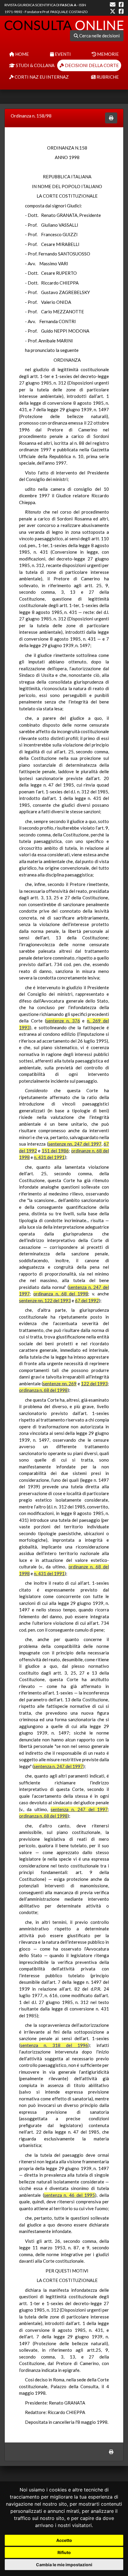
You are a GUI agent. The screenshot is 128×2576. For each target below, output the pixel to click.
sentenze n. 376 (63, 1021)
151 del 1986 (55, 1151)
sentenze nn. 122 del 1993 (45, 1300)
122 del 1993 (94, 1384)
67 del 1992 (87, 1300)
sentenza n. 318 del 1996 (54, 2045)
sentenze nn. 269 (60, 1384)
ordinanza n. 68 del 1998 (61, 1294)
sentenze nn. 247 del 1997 (75, 1144)
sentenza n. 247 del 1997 (58, 1766)
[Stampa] (111, 118)
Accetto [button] (64, 2540)
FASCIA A (68, 5)
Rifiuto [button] (64, 2552)
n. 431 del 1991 (49, 1157)
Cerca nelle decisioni (99, 36)
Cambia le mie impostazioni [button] (64, 2565)
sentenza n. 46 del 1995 (70, 2195)
